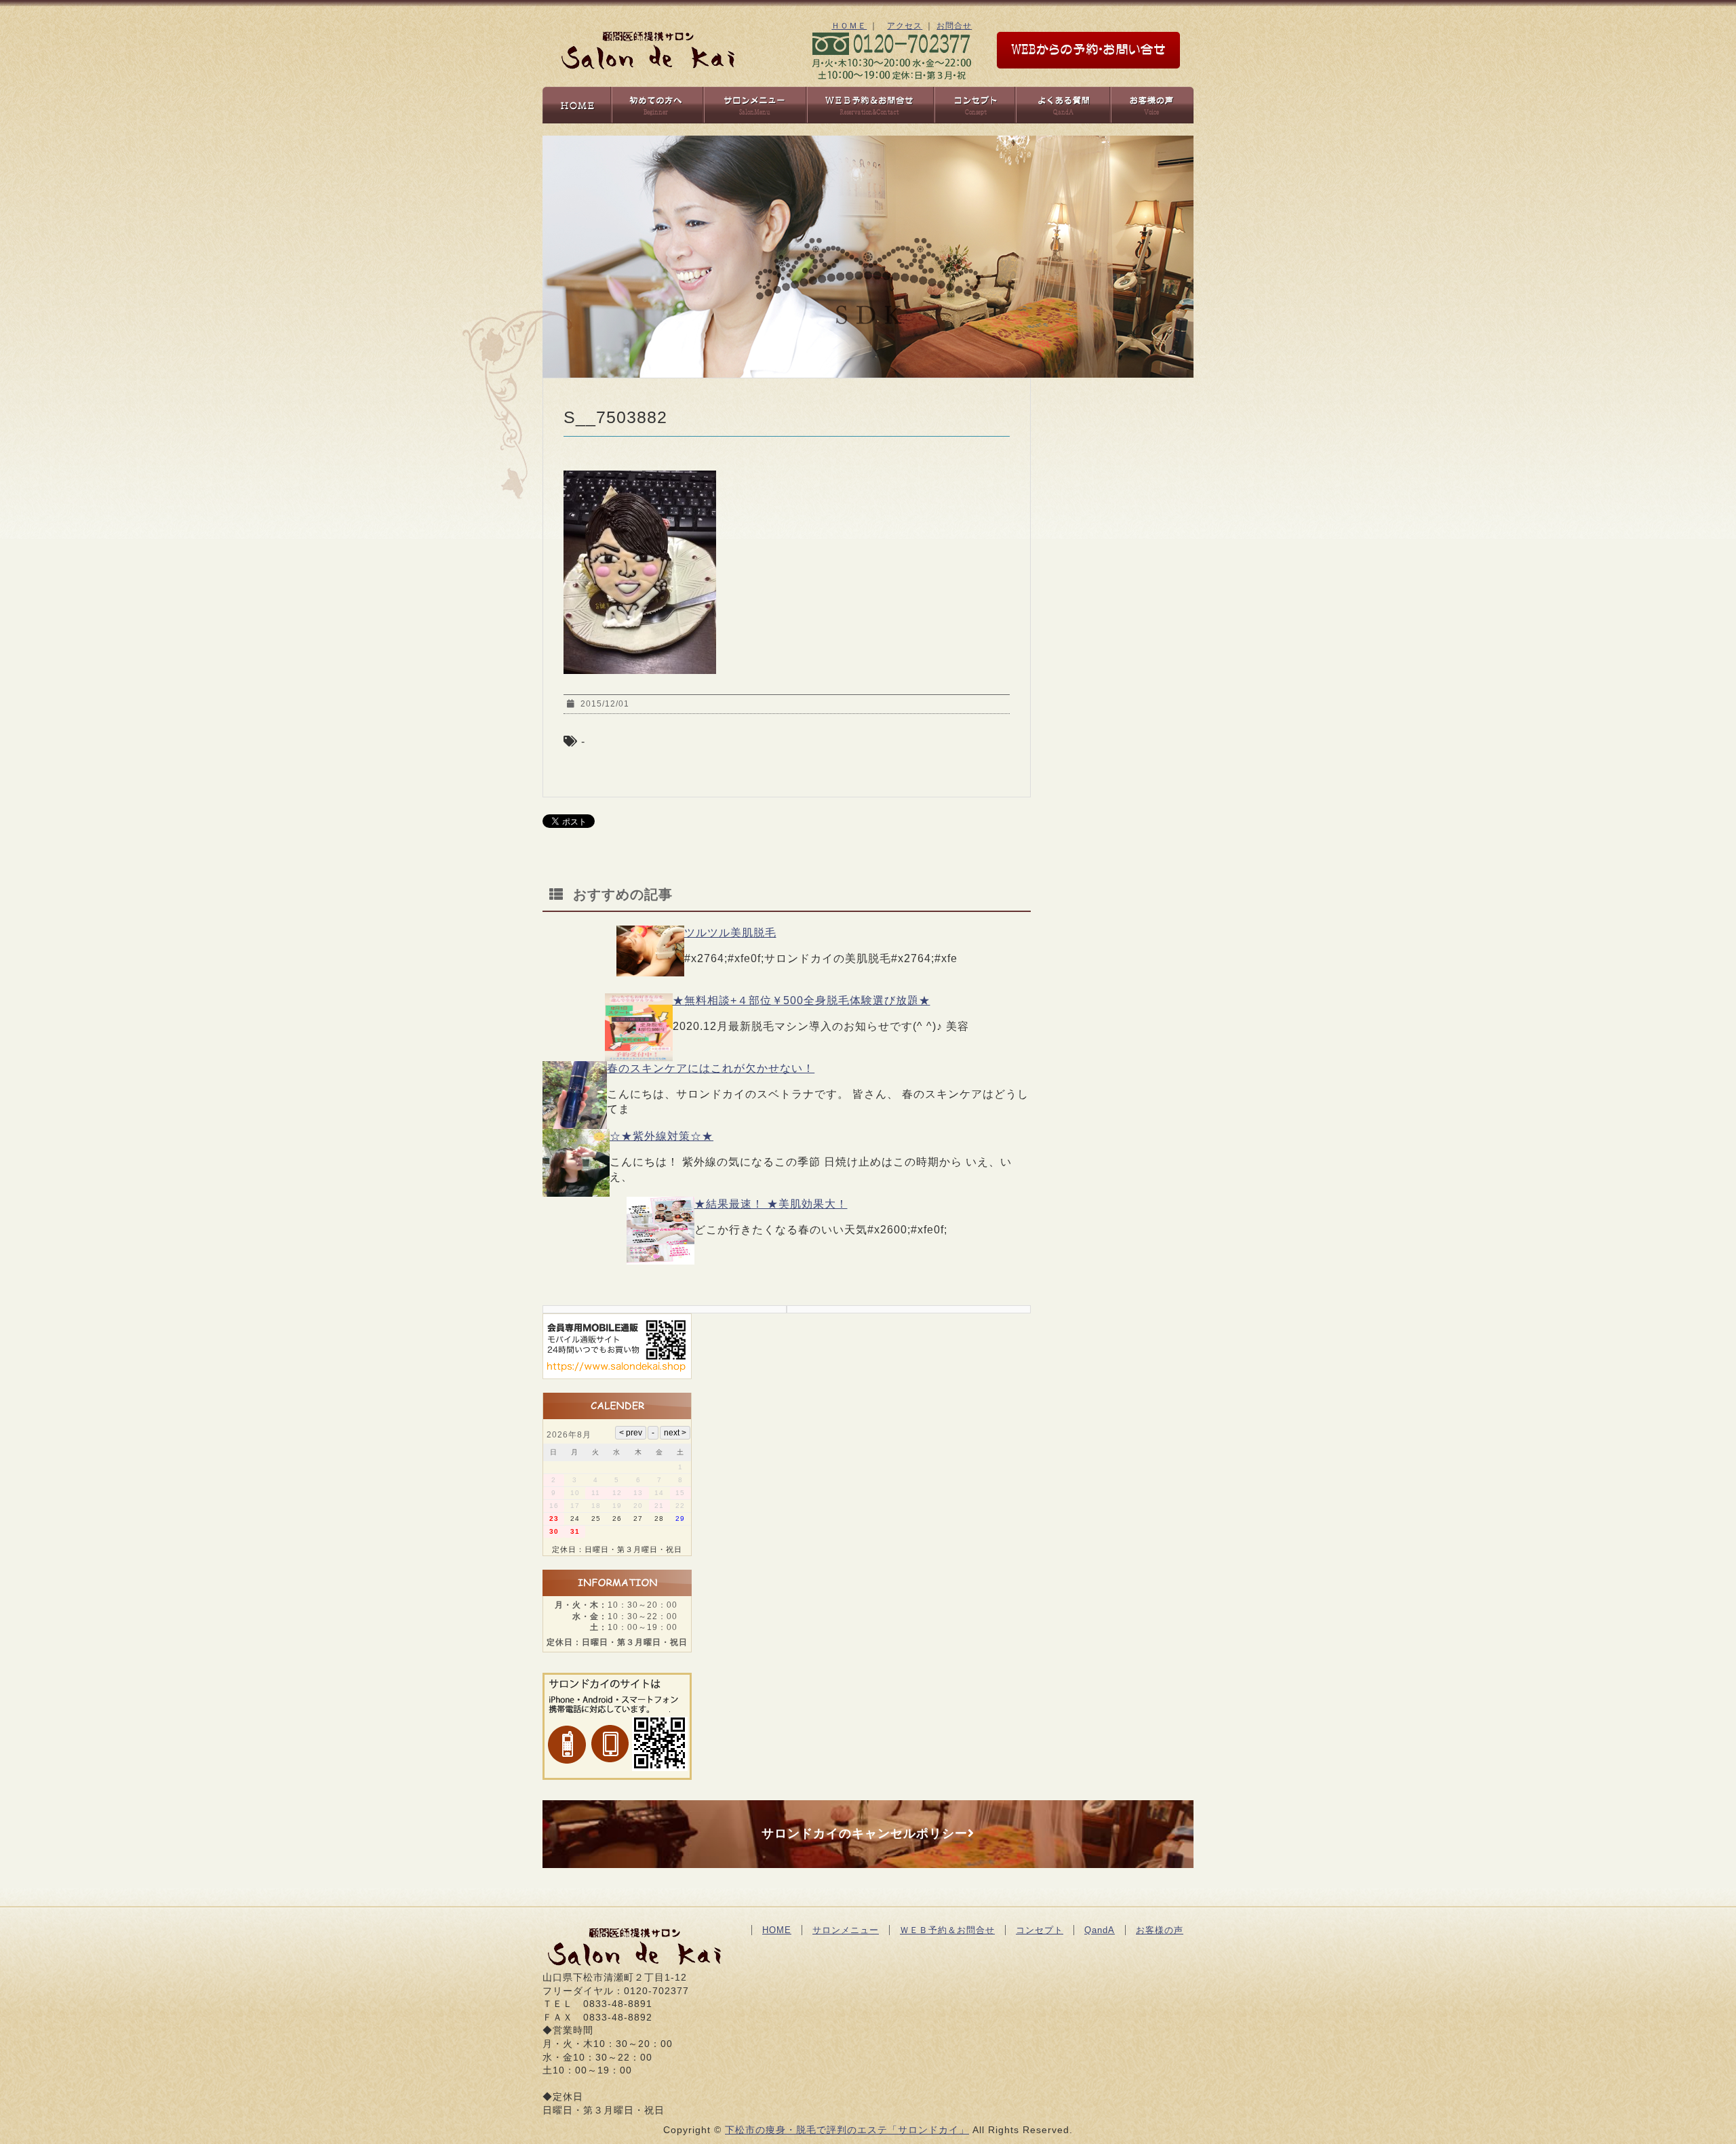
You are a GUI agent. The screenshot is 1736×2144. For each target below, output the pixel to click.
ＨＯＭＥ (849, 26)
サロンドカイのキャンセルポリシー (865, 1833)
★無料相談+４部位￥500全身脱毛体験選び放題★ (802, 1000)
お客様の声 (1160, 1930)
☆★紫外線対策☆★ (662, 1136)
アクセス (905, 26)
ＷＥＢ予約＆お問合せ (947, 1930)
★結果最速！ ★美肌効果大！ (771, 1204)
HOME (777, 1930)
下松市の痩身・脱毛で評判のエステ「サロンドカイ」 (847, 2130)
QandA (1100, 1930)
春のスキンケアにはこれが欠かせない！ (711, 1068)
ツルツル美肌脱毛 (730, 933)
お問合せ (954, 26)
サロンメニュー (846, 1930)
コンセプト (1040, 1930)
